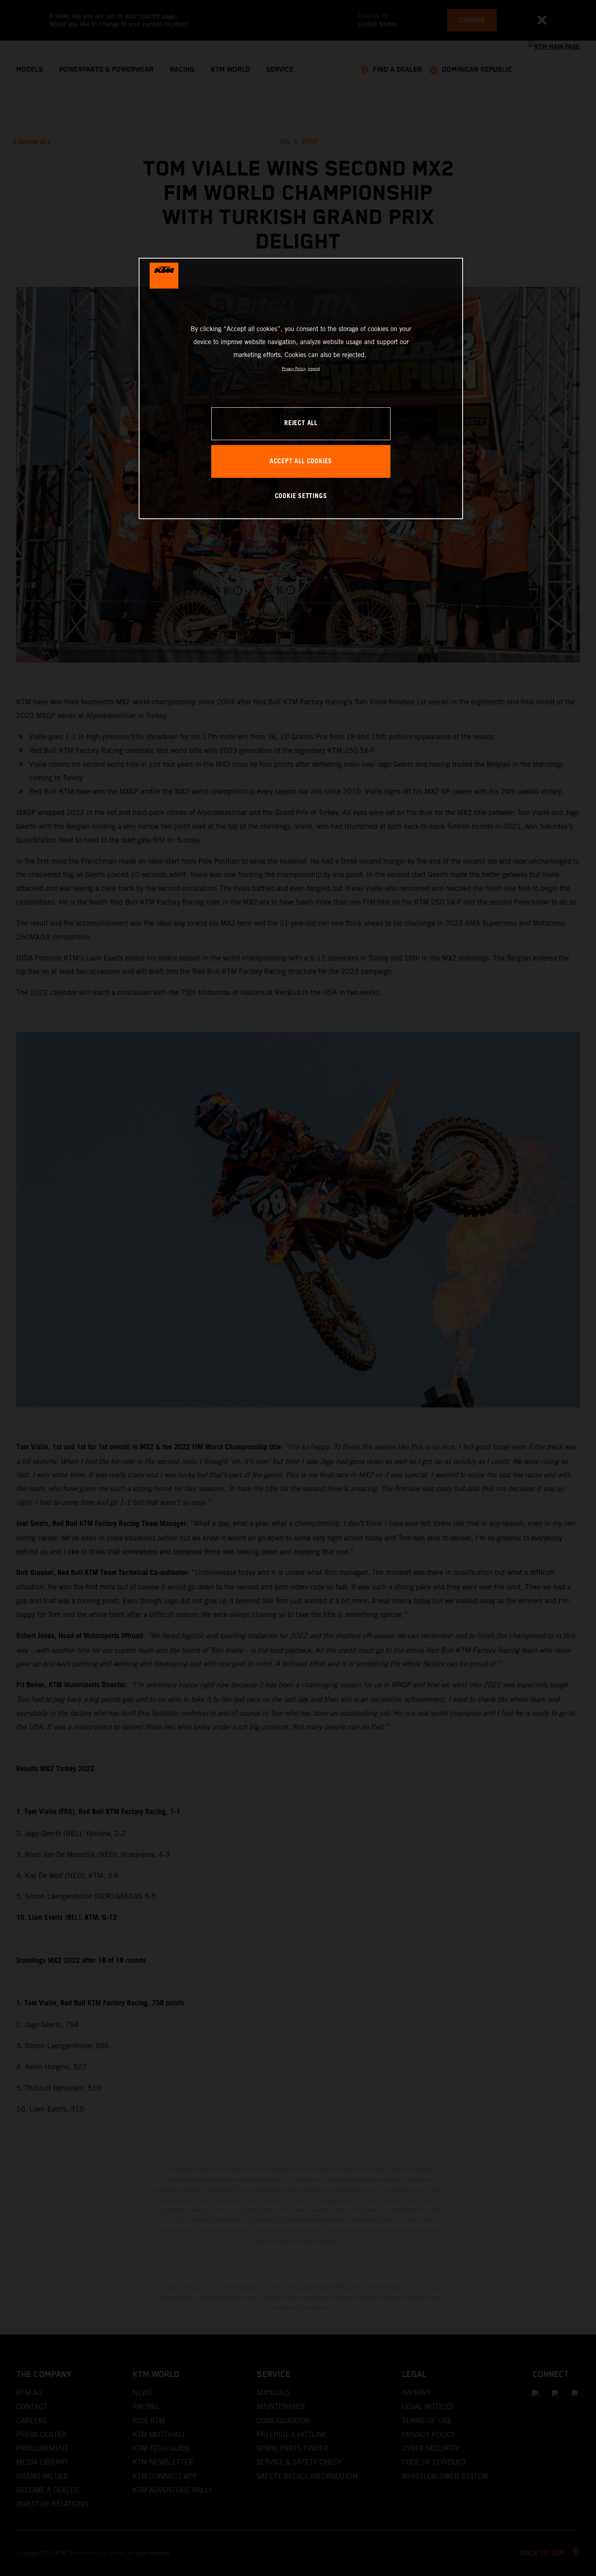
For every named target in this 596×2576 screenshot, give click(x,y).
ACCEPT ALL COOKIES (301, 461)
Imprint (314, 369)
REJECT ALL (301, 423)
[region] (301, 388)
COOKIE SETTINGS (301, 496)
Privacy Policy (294, 369)
